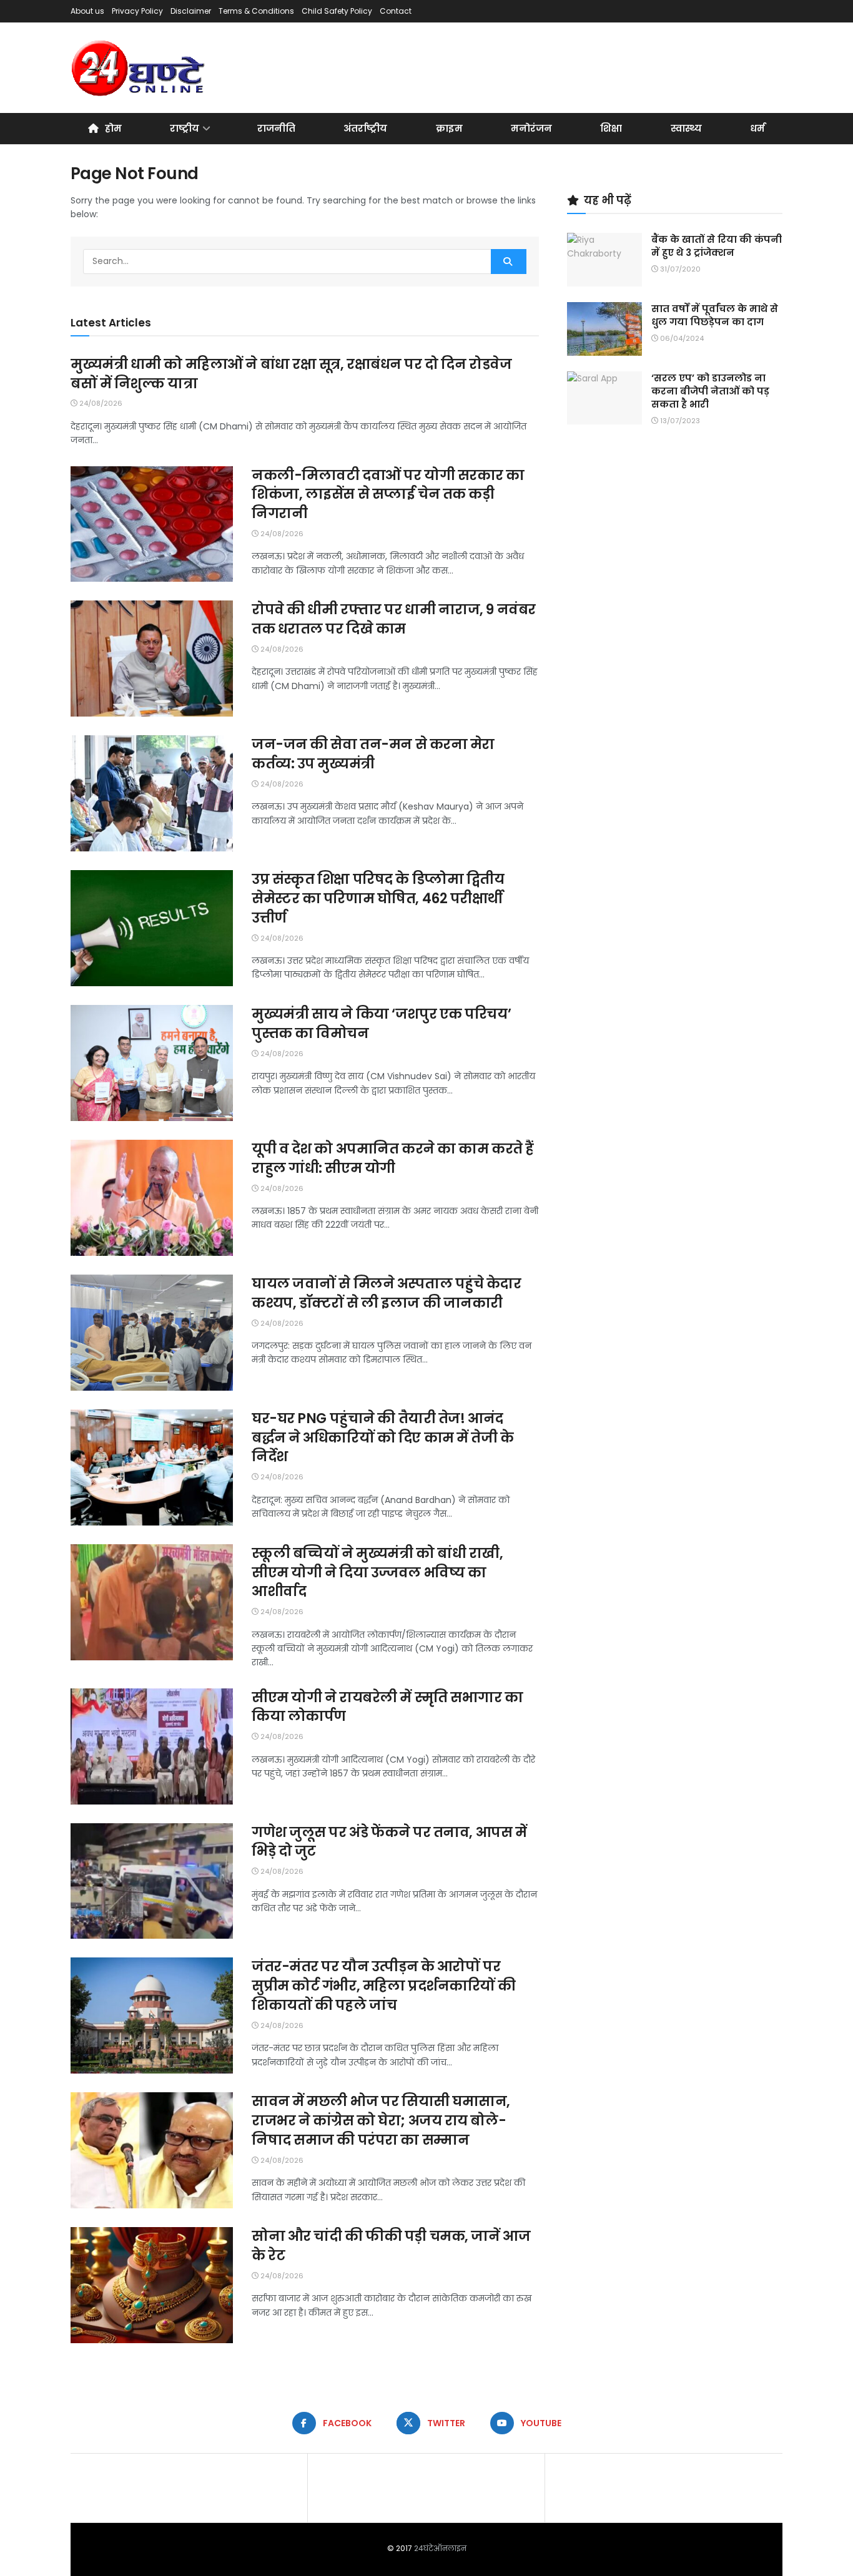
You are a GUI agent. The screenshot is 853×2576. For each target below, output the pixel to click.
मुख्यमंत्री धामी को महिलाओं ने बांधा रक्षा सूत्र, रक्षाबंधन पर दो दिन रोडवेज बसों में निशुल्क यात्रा (291, 374)
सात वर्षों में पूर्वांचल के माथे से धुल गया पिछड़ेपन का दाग (715, 315)
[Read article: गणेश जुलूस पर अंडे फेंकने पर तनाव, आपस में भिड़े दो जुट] (152, 1881)
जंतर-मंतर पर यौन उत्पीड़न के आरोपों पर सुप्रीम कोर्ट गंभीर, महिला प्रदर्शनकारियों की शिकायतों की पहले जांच (384, 1986)
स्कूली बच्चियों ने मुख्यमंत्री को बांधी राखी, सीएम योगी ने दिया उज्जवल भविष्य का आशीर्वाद (377, 1573)
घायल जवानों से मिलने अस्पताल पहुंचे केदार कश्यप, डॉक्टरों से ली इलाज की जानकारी (387, 1293)
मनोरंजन (531, 128)
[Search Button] (509, 262)
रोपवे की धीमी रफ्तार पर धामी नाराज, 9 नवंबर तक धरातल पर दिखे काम (394, 619)
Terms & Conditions (256, 11)
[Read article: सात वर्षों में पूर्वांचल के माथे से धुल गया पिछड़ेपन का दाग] (604, 329)
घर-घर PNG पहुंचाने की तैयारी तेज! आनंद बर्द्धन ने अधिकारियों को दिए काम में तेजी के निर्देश (383, 1438)
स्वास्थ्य (686, 128)
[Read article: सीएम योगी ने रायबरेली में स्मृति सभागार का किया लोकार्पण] (152, 1746)
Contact (396, 11)
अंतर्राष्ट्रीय (365, 128)
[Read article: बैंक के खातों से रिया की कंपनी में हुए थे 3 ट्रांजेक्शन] (604, 260)
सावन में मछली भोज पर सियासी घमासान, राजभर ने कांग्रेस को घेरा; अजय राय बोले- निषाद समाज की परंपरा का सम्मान (381, 2121)
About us (87, 11)
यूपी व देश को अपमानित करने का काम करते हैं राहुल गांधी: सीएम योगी (393, 1158)
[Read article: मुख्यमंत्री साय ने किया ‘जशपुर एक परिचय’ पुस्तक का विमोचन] (152, 1063)
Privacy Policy (137, 11)
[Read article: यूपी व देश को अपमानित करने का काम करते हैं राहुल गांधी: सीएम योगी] (152, 1198)
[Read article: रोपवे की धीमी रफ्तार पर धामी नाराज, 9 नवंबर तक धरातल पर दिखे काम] (152, 659)
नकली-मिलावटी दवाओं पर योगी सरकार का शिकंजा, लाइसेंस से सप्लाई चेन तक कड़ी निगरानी (388, 495)
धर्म (757, 128)
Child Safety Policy (337, 11)
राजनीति (276, 128)
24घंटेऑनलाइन (440, 2548)
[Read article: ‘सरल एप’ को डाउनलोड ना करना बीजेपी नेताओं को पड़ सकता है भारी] (604, 398)
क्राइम (449, 128)
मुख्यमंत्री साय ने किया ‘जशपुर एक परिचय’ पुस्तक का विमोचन (381, 1024)
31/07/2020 (679, 269)
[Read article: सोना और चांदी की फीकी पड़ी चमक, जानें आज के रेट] (152, 2285)
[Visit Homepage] (139, 68)
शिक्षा (611, 128)
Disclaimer (191, 11)
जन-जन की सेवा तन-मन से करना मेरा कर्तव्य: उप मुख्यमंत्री (373, 754)
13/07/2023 (679, 421)
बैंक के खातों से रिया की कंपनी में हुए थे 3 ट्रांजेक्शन (717, 246)
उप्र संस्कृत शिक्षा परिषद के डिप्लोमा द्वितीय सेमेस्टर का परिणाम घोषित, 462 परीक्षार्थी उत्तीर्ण (378, 899)
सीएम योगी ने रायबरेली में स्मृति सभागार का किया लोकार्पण (387, 1707)
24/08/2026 (100, 403)
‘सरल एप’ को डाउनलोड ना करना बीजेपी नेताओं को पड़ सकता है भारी (710, 391)
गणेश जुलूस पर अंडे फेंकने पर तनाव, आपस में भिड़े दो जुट (389, 1842)
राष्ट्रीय (185, 128)
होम (113, 128)
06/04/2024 (681, 338)
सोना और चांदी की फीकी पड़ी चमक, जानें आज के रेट (391, 2246)
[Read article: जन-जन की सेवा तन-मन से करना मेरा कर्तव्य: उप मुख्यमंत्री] (152, 793)
